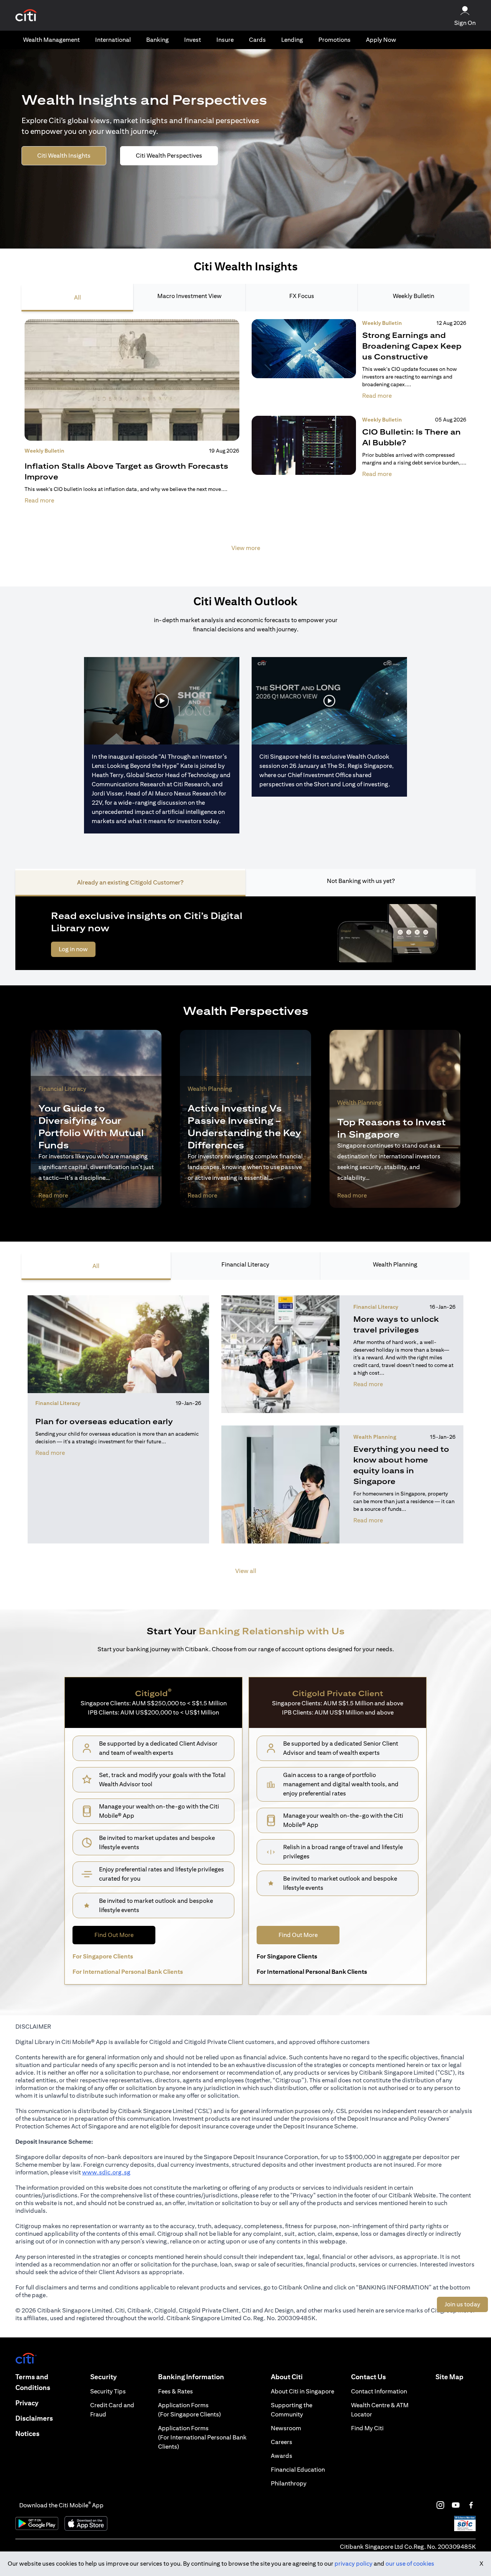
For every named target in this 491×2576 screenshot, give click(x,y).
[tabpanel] (245, 440)
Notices (27, 2434)
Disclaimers (34, 2418)
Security (103, 2377)
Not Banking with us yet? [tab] (361, 881)
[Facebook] (471, 2505)
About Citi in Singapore (302, 2391)
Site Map (449, 2377)
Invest (193, 40)
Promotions (334, 40)
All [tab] (77, 297)
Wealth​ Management (51, 40)
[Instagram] (440, 2505)
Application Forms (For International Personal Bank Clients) (202, 2437)
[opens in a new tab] (26, 16)
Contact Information (379, 2391)
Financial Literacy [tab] (245, 1264)
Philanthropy (289, 2483)
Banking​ (157, 40)
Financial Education (298, 2470)
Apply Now (381, 40)
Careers (282, 2442)
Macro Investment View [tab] (189, 296)
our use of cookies (410, 2564)
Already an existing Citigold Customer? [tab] (130, 882)
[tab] (51, 40)
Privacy (27, 2403)
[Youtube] (456, 2505)
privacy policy (353, 2564)
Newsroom (286, 2428)
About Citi (287, 2377)
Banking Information (191, 2377)
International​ (113, 40)
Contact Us (368, 2377)
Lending (292, 40)
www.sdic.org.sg (106, 2172)
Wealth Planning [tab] (395, 1264)
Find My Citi (367, 2428)
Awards (282, 2456)
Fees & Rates (175, 2391)
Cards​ (257, 40)
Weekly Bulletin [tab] (414, 296)
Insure (225, 40)
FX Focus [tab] (302, 296)
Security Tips (108, 2391)
